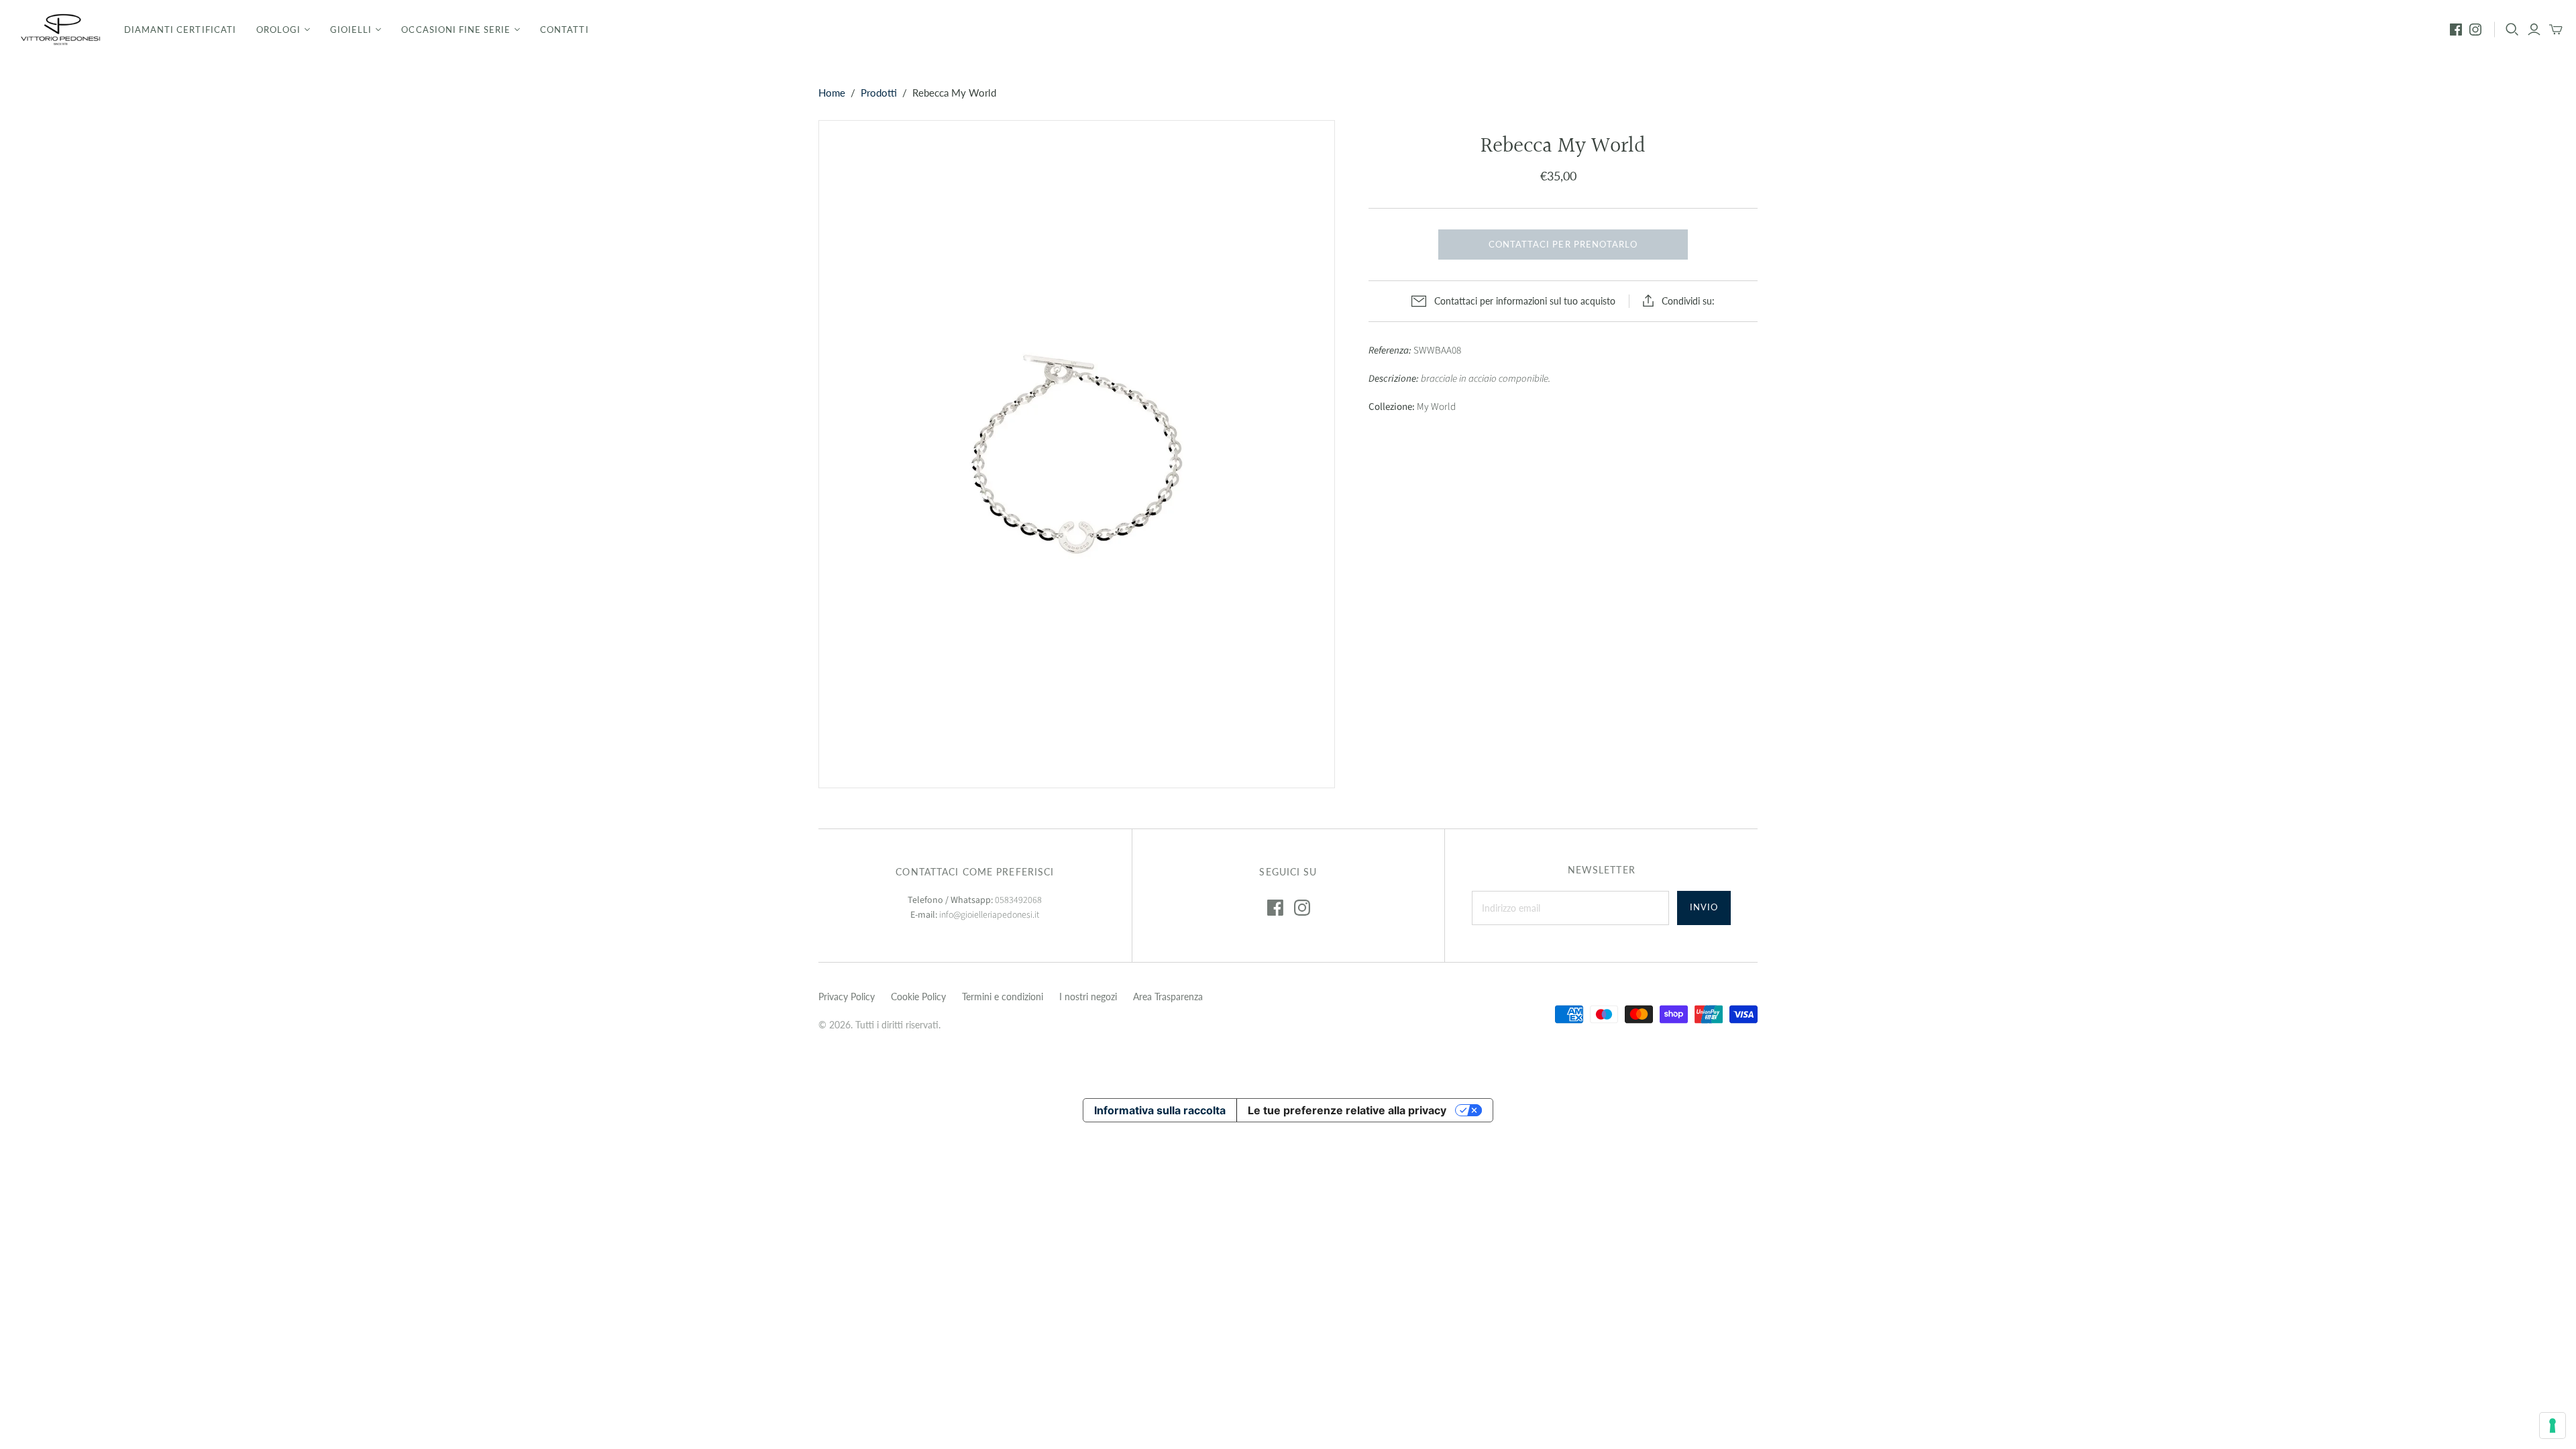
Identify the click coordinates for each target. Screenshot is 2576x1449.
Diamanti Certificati (180, 30)
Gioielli (351, 30)
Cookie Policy (918, 997)
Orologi (278, 30)
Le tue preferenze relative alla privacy (1347, 1110)
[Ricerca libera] (2512, 30)
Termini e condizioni (1003, 997)
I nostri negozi (1088, 997)
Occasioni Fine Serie (456, 30)
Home (832, 93)
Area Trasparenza (1168, 997)
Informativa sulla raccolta (1160, 1110)
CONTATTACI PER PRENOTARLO (1563, 244)
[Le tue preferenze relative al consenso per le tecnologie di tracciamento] (2553, 1426)
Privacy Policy (847, 997)
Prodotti (879, 93)
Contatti (564, 30)
